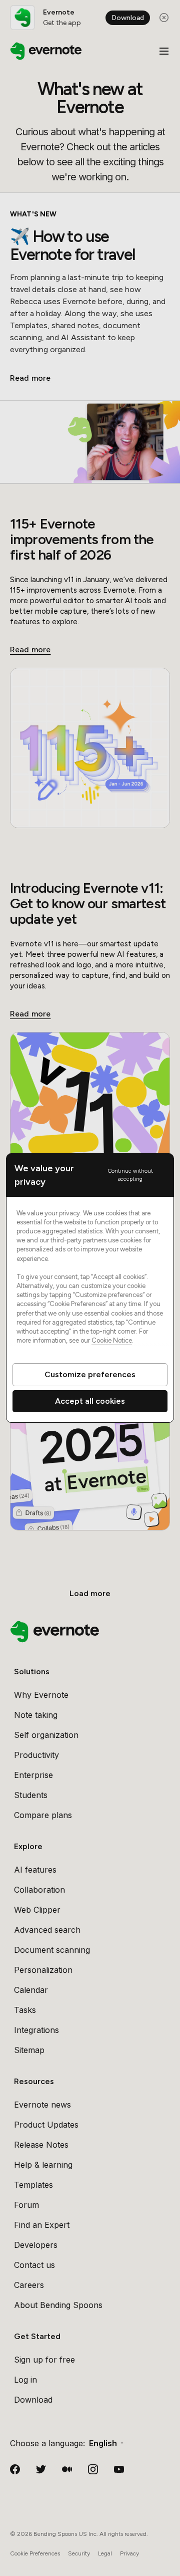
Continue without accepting (130, 1175)
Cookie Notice (112, 1340)
